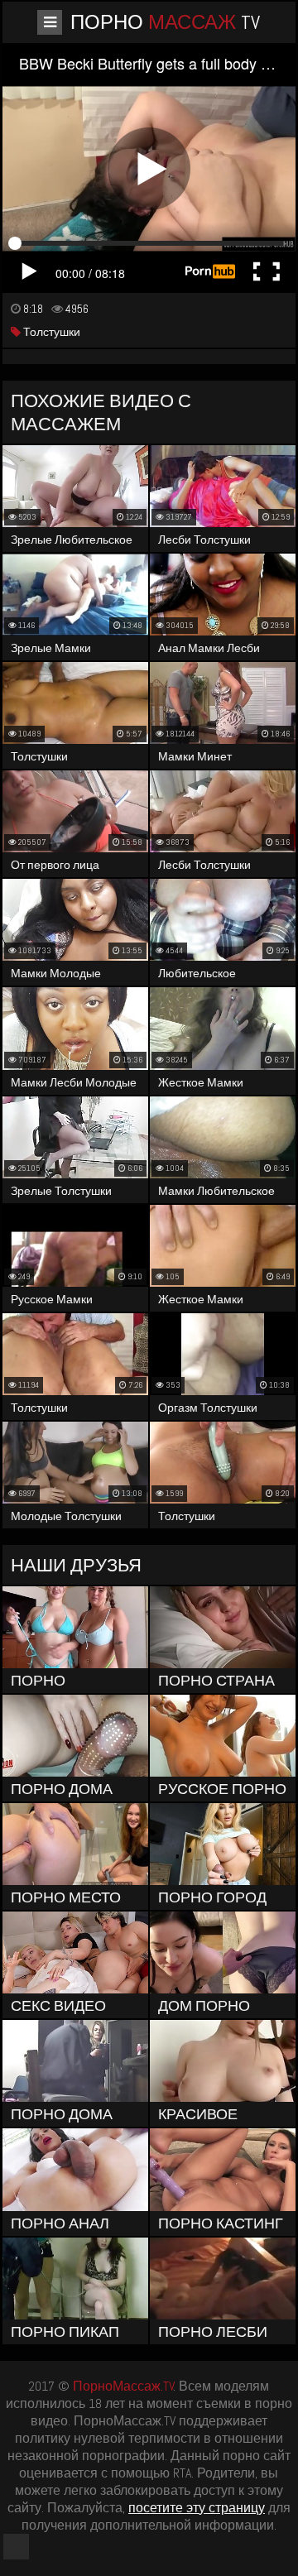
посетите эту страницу (197, 2508)
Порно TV (165, 22)
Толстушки (50, 332)
